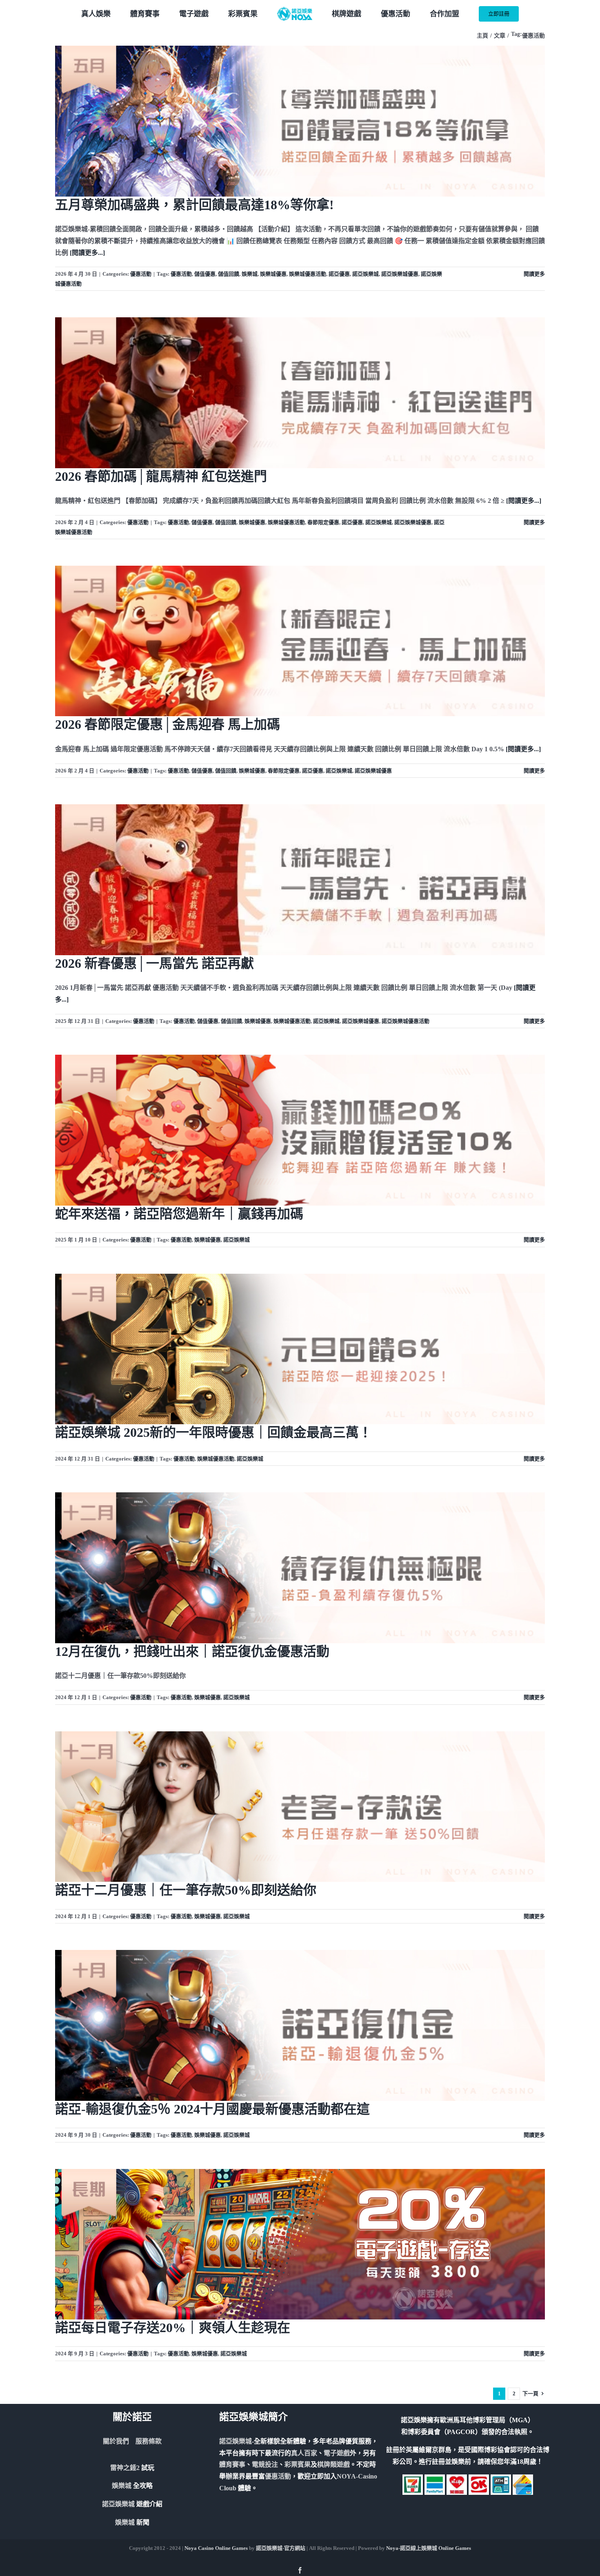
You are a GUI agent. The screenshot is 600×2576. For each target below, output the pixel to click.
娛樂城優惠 (273, 274)
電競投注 (265, 2464)
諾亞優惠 (339, 274)
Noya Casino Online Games (216, 2548)
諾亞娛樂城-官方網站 (281, 2548)
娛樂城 (250, 274)
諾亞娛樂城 (366, 274)
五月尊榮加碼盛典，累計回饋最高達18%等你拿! (194, 205)
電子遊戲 (337, 2453)
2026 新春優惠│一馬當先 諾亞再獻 (154, 963)
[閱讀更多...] (87, 253)
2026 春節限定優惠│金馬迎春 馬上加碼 (168, 724)
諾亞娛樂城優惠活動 (406, 1021)
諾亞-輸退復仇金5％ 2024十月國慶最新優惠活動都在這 (212, 2109)
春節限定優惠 (323, 522)
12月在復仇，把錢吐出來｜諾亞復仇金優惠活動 (192, 1651)
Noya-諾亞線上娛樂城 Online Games (429, 2548)
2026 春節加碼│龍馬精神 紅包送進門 (161, 476)
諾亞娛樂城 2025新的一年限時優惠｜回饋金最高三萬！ (213, 1432)
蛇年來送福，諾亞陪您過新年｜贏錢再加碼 (179, 1214)
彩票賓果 (298, 2464)
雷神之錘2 (125, 2468)
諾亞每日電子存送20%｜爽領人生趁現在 (173, 2328)
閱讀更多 (534, 274)
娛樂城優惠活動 (308, 274)
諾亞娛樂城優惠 (400, 274)
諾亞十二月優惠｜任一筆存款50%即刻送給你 (186, 1890)
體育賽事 (232, 2464)
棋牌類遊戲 (333, 2464)
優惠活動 (141, 274)
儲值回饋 (229, 274)
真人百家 (304, 2453)
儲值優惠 (205, 274)
